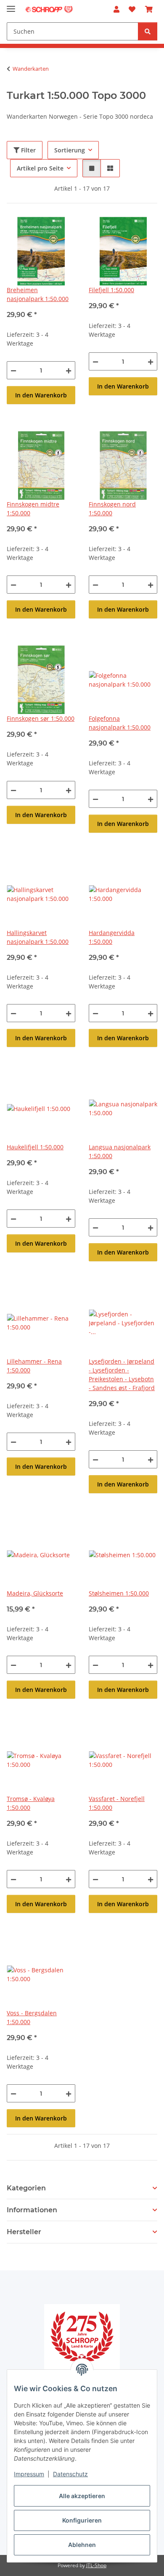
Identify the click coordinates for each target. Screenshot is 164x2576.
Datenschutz (70, 2474)
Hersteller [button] (24, 2232)
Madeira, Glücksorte (35, 1593)
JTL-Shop (96, 2565)
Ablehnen (82, 2545)
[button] (116, 9)
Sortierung (70, 150)
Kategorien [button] (26, 2188)
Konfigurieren (82, 2520)
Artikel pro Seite (40, 168)
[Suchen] (148, 31)
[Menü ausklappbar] (11, 5)
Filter (28, 150)
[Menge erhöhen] (69, 370)
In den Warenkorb (41, 395)
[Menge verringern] (13, 370)
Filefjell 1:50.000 (111, 290)
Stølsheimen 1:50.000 (119, 1593)
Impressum (29, 2474)
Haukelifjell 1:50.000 (35, 1147)
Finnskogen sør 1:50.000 (41, 718)
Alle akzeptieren (82, 2496)
